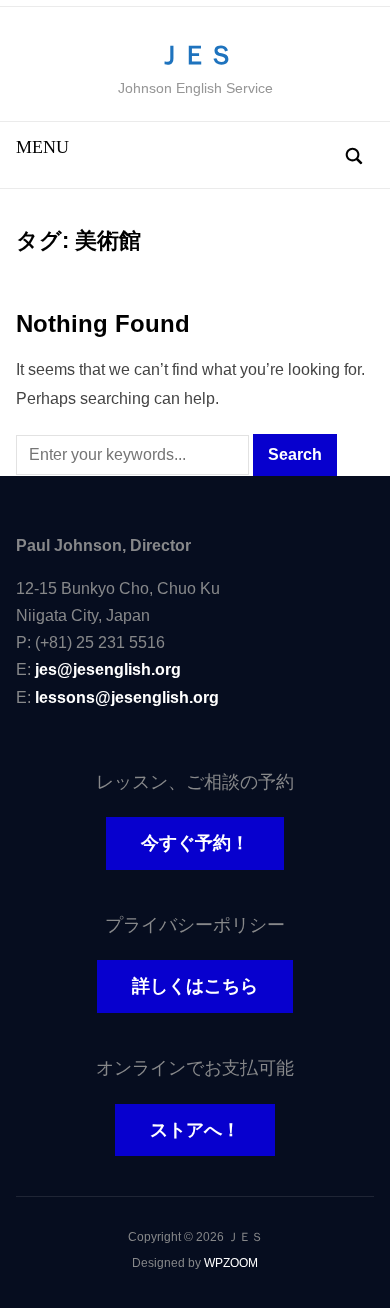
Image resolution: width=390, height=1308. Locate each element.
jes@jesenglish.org (108, 669)
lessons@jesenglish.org (127, 697)
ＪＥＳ (195, 55)
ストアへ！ (195, 1130)
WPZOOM (231, 1263)
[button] (42, 147)
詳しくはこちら (195, 986)
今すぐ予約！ (195, 843)
